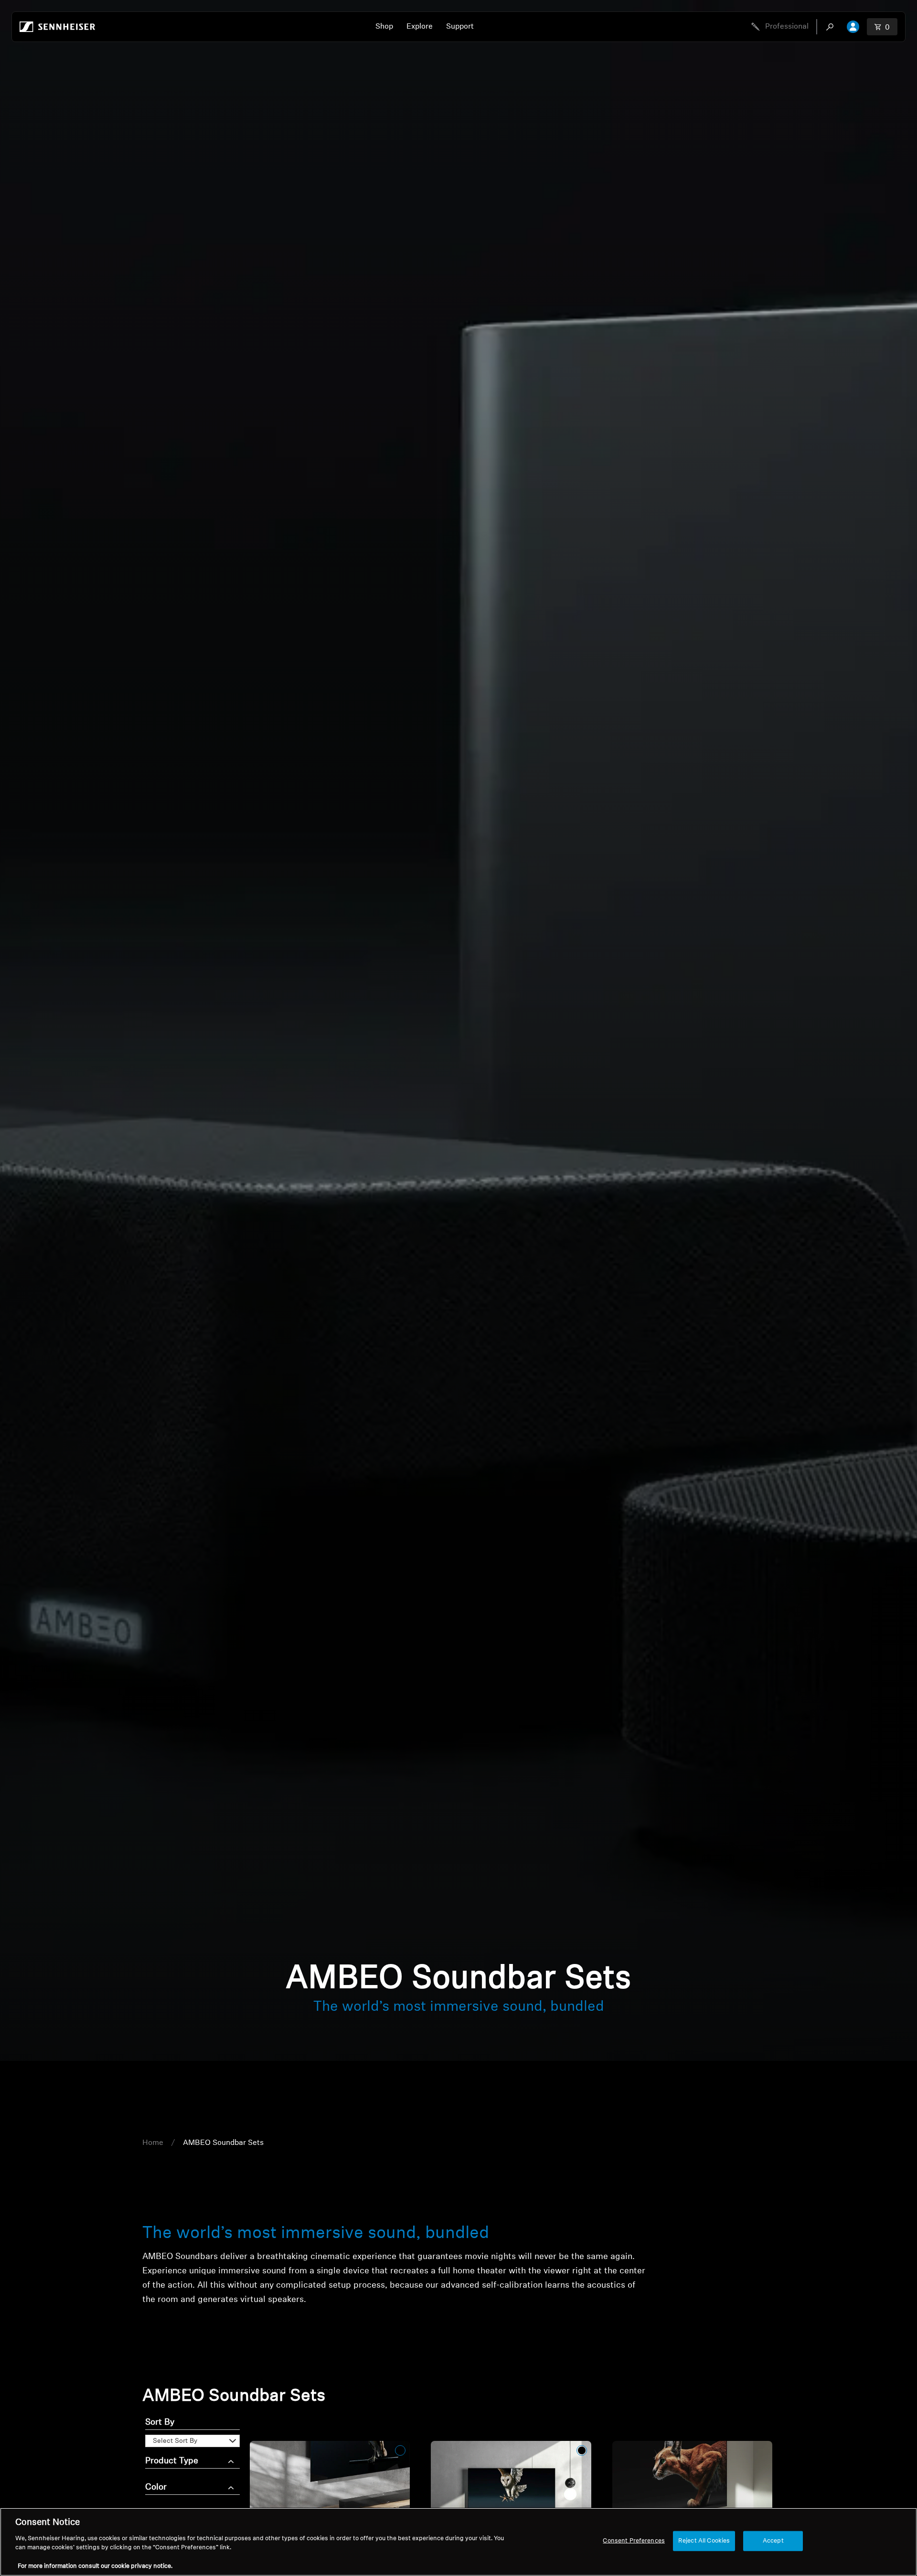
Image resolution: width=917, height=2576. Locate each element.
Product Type (172, 2461)
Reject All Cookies (704, 2541)
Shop (384, 27)
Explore (420, 27)
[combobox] (832, 27)
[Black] (400, 2450)
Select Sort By (175, 2441)
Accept (773, 2541)
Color (156, 2488)
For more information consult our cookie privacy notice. (95, 2566)
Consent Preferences (634, 2541)
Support (460, 27)
